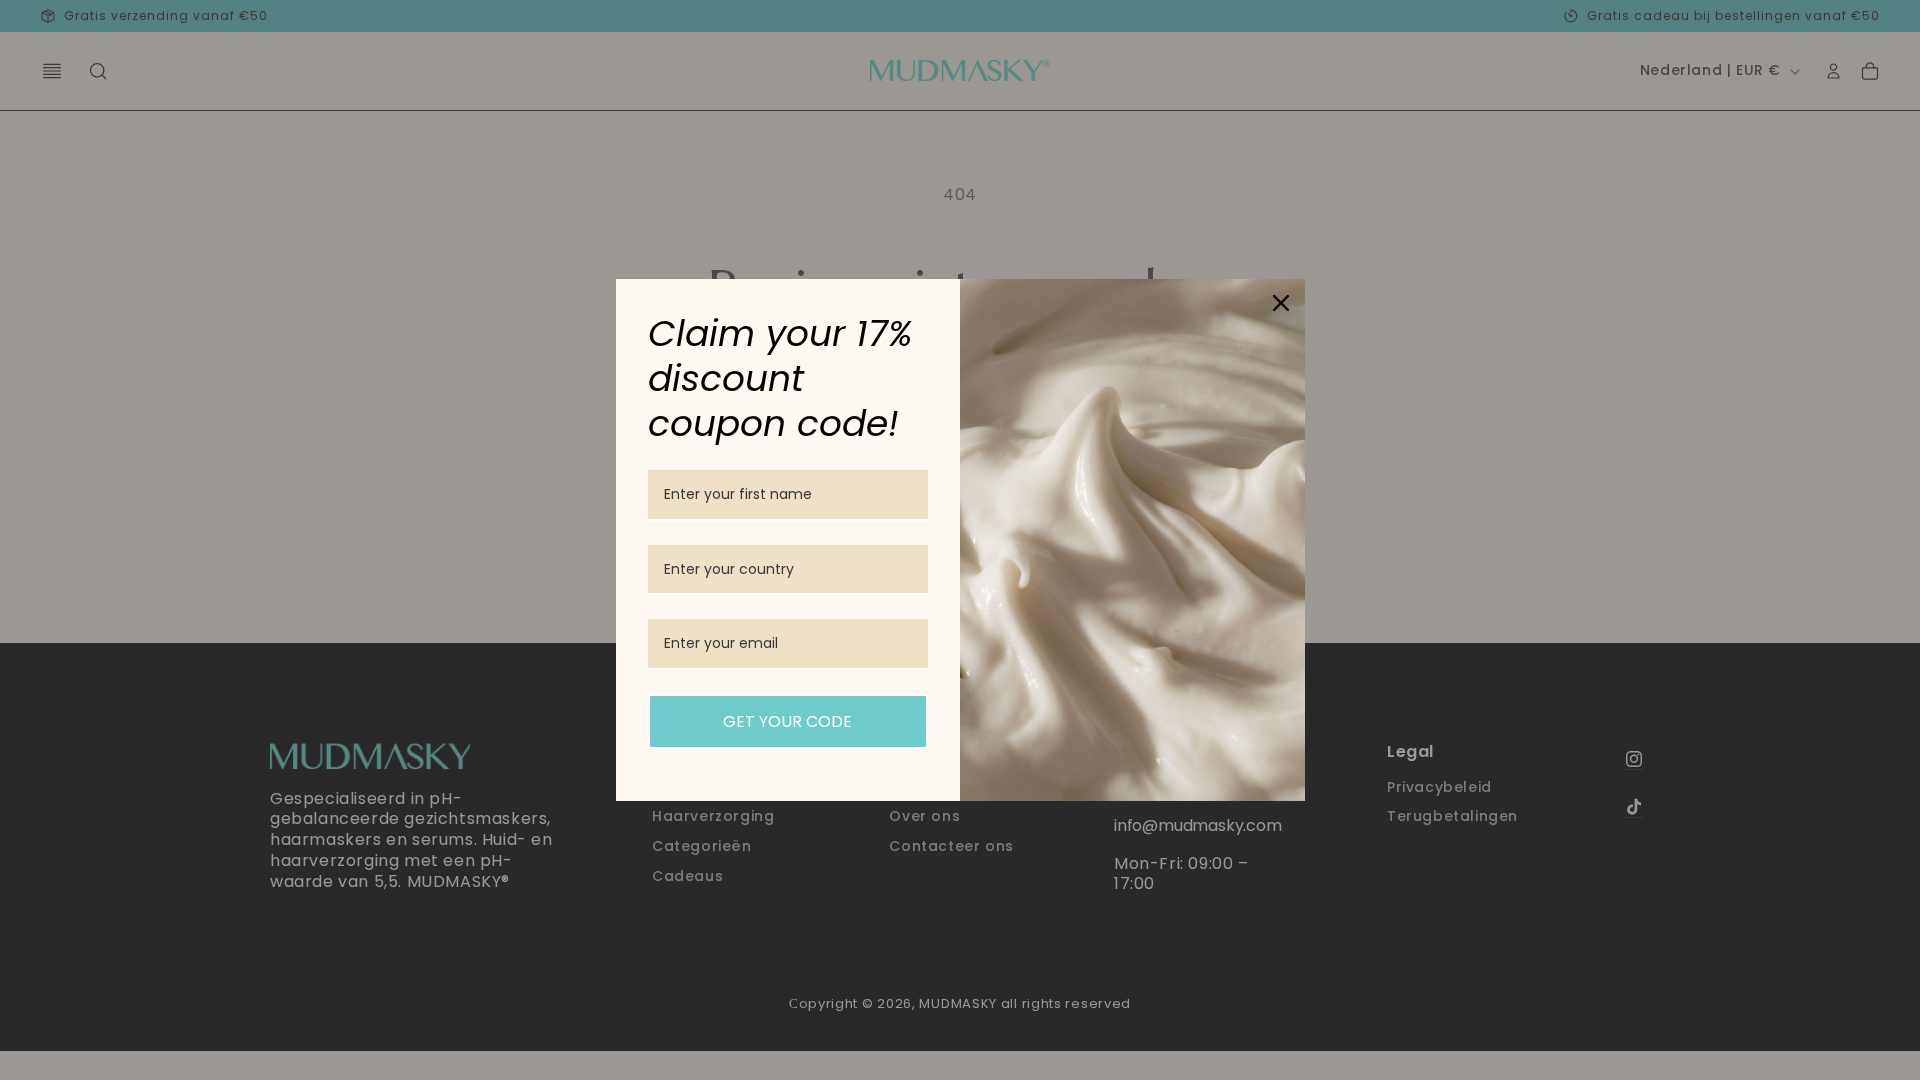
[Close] (1281, 303)
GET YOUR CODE (787, 721)
